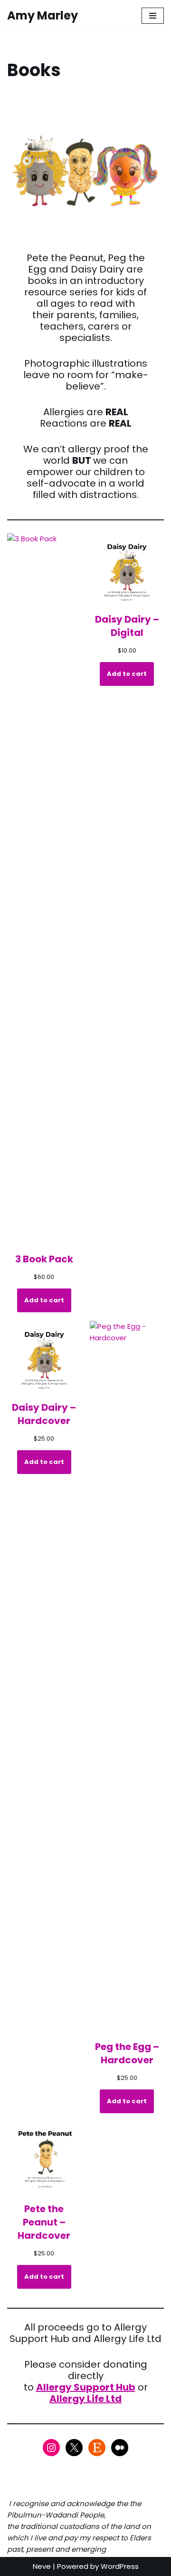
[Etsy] (97, 2448)
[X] (74, 2448)
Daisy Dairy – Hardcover (44, 1414)
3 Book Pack (44, 1259)
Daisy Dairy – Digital (127, 626)
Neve (42, 2566)
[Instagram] (51, 2448)
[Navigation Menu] (153, 16)
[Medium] (120, 2448)
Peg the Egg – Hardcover (127, 2053)
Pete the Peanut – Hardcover (44, 2222)
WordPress (120, 2566)
